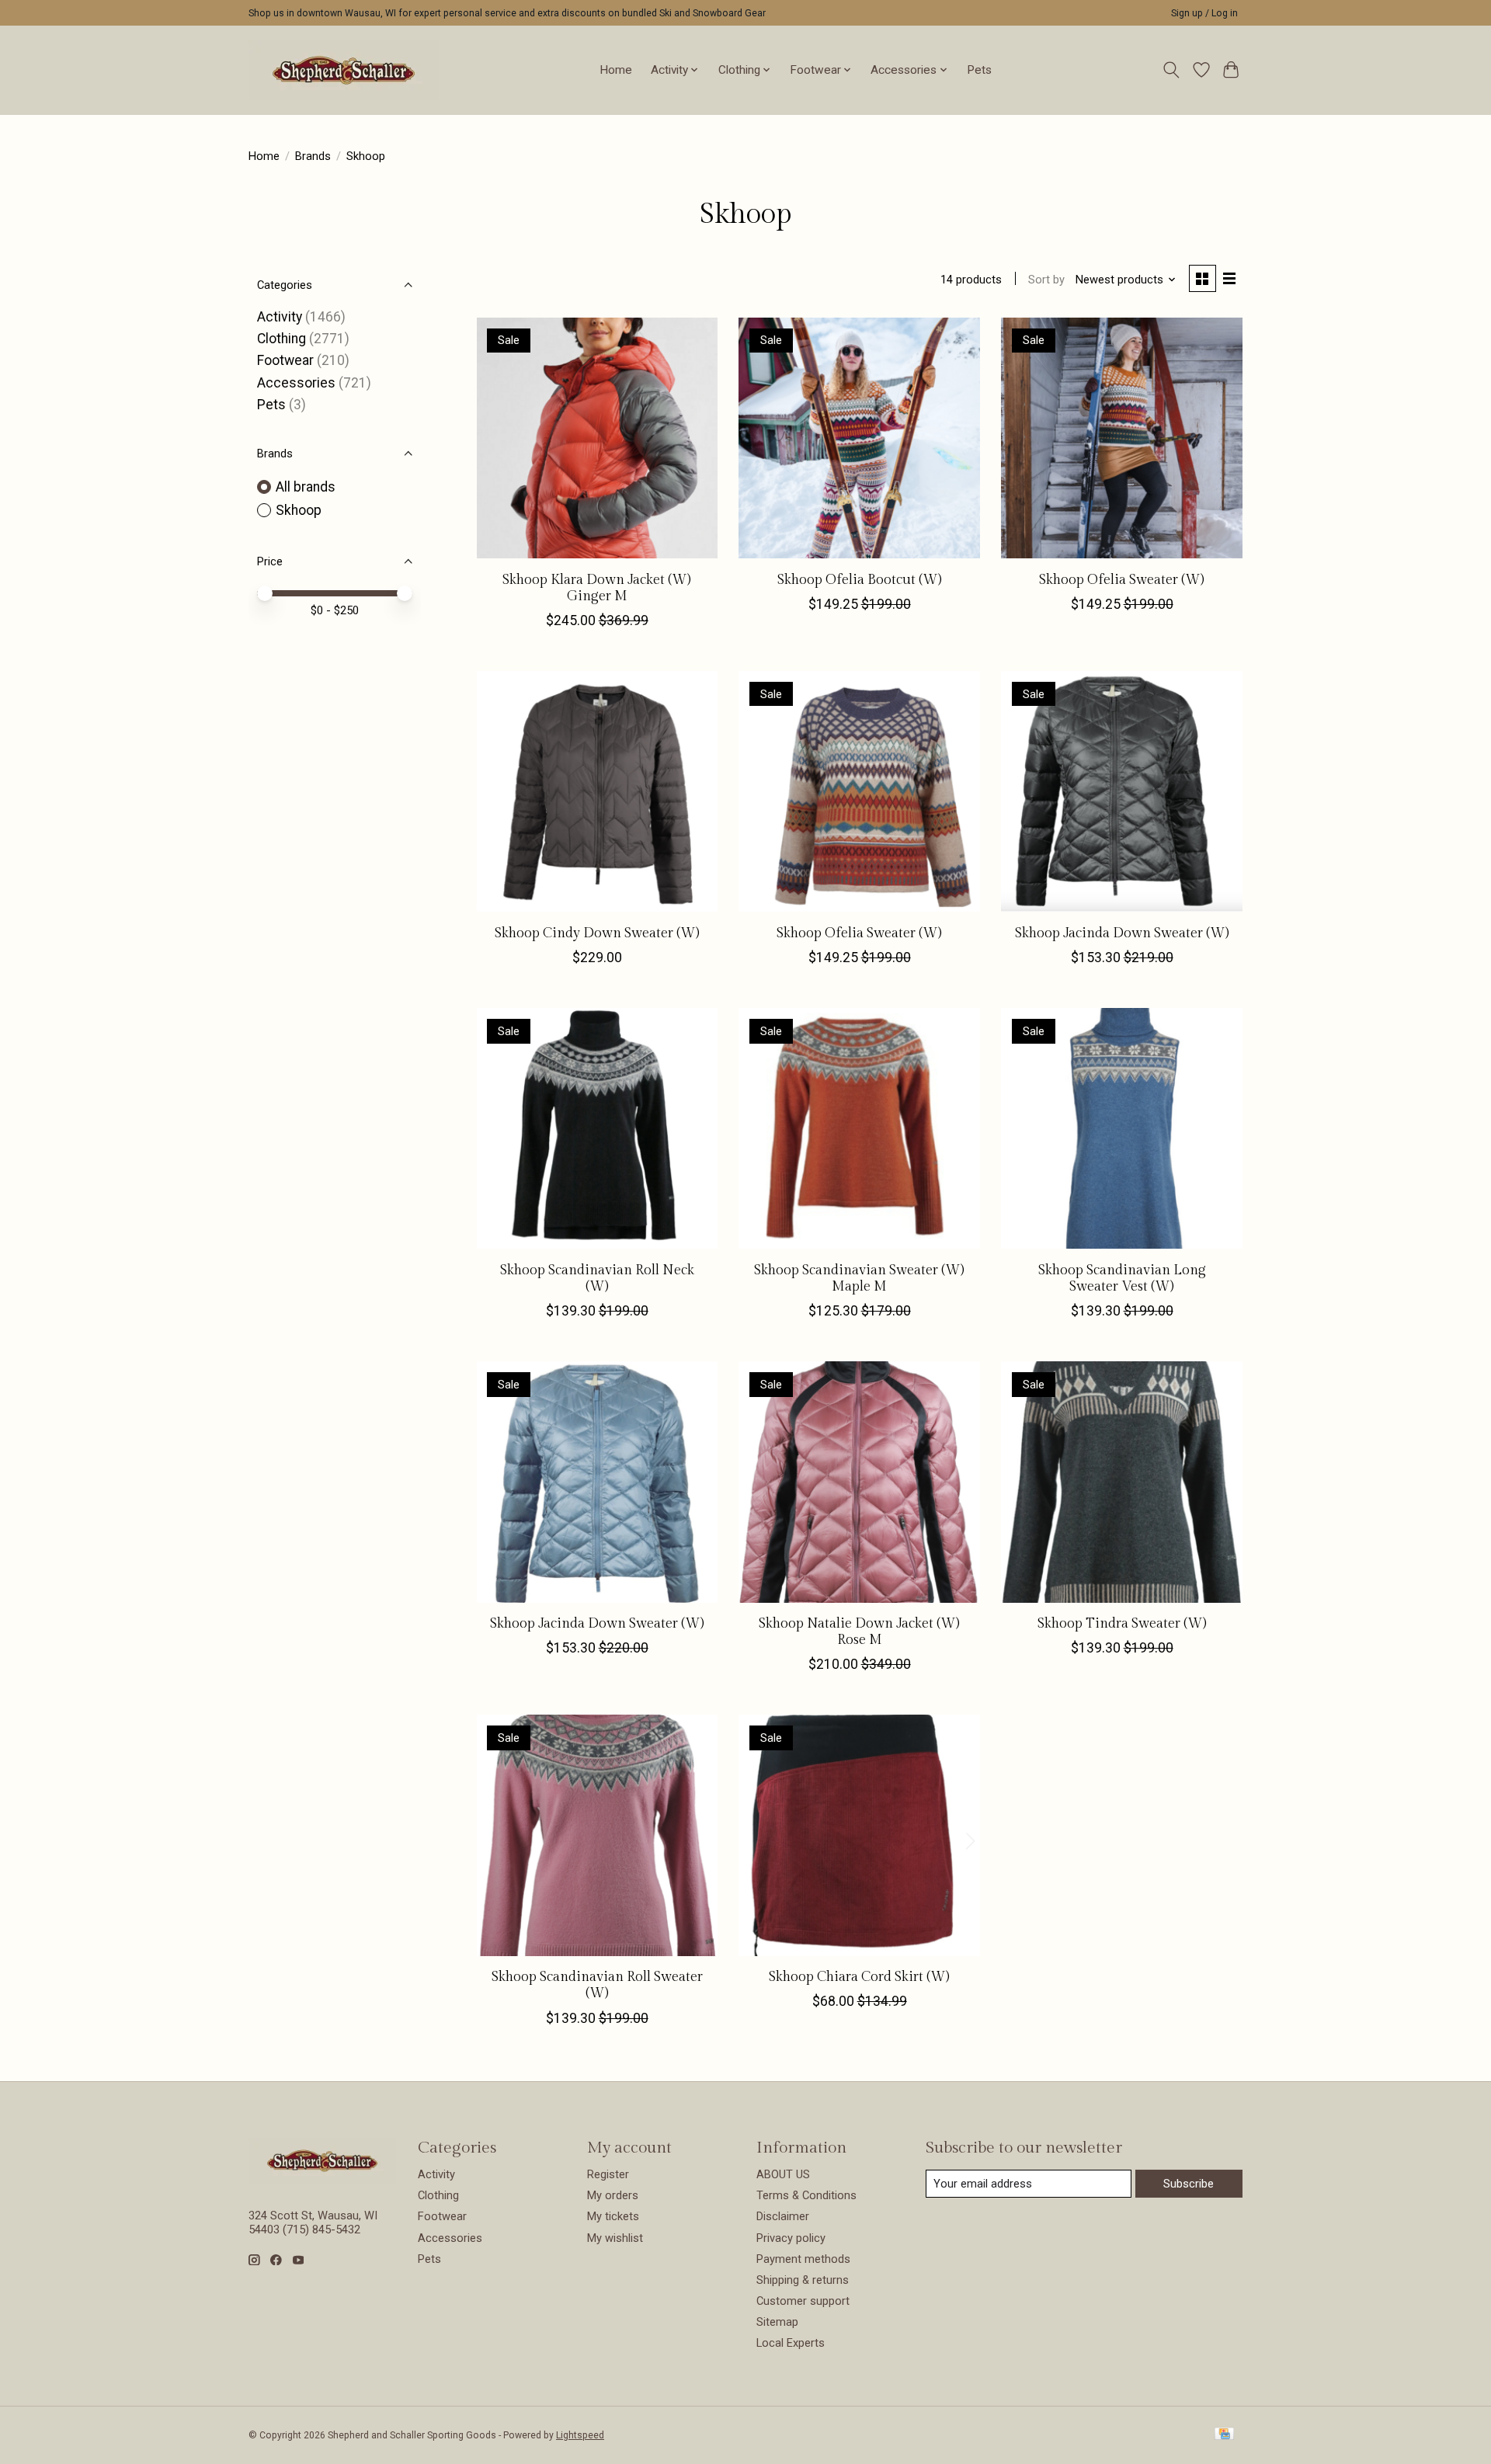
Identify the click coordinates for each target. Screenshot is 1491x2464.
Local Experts (791, 2343)
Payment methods (803, 2259)
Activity (280, 317)
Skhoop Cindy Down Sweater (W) (597, 933)
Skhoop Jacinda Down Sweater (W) (1122, 933)
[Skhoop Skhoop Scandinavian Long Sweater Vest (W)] (1121, 1128)
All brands (306, 487)
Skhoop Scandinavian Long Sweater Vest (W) (1122, 1278)
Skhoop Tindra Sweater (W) (1122, 1623)
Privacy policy (791, 2238)
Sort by (1046, 280)
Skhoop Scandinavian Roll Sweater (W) (597, 1985)
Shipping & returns (803, 2280)
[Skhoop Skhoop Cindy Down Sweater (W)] (597, 791)
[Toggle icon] (1171, 70)
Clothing (282, 339)
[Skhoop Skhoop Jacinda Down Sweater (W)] (1121, 791)
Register (608, 2174)
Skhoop (299, 510)
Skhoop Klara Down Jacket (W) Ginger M (597, 588)
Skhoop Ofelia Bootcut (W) (860, 580)
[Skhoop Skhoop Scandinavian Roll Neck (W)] (597, 1128)
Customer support (803, 2301)
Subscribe (1189, 2184)
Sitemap (777, 2322)
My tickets (613, 2216)
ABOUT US (783, 2174)
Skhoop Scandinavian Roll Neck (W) (597, 1278)
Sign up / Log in (1204, 13)
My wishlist (615, 2238)
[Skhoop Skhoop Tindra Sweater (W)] (1121, 1482)
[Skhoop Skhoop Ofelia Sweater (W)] (1121, 438)
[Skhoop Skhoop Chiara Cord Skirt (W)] (859, 1835)
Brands (313, 156)
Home (616, 70)
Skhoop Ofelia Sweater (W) (1122, 580)
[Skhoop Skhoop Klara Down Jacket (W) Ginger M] (597, 438)
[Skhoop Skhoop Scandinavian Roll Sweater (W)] (597, 1835)
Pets (979, 70)
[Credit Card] (1224, 2435)
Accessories (296, 383)
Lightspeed (580, 2435)
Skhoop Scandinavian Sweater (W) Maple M (859, 1278)
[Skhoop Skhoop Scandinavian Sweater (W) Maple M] (859, 1128)
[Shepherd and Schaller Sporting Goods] (344, 70)
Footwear (285, 360)
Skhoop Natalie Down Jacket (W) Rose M (859, 1632)
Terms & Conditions (806, 2195)
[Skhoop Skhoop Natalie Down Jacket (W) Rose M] (859, 1482)
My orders (613, 2195)
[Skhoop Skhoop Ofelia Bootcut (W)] (859, 438)
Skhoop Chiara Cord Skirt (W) (859, 1977)
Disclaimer (783, 2216)
